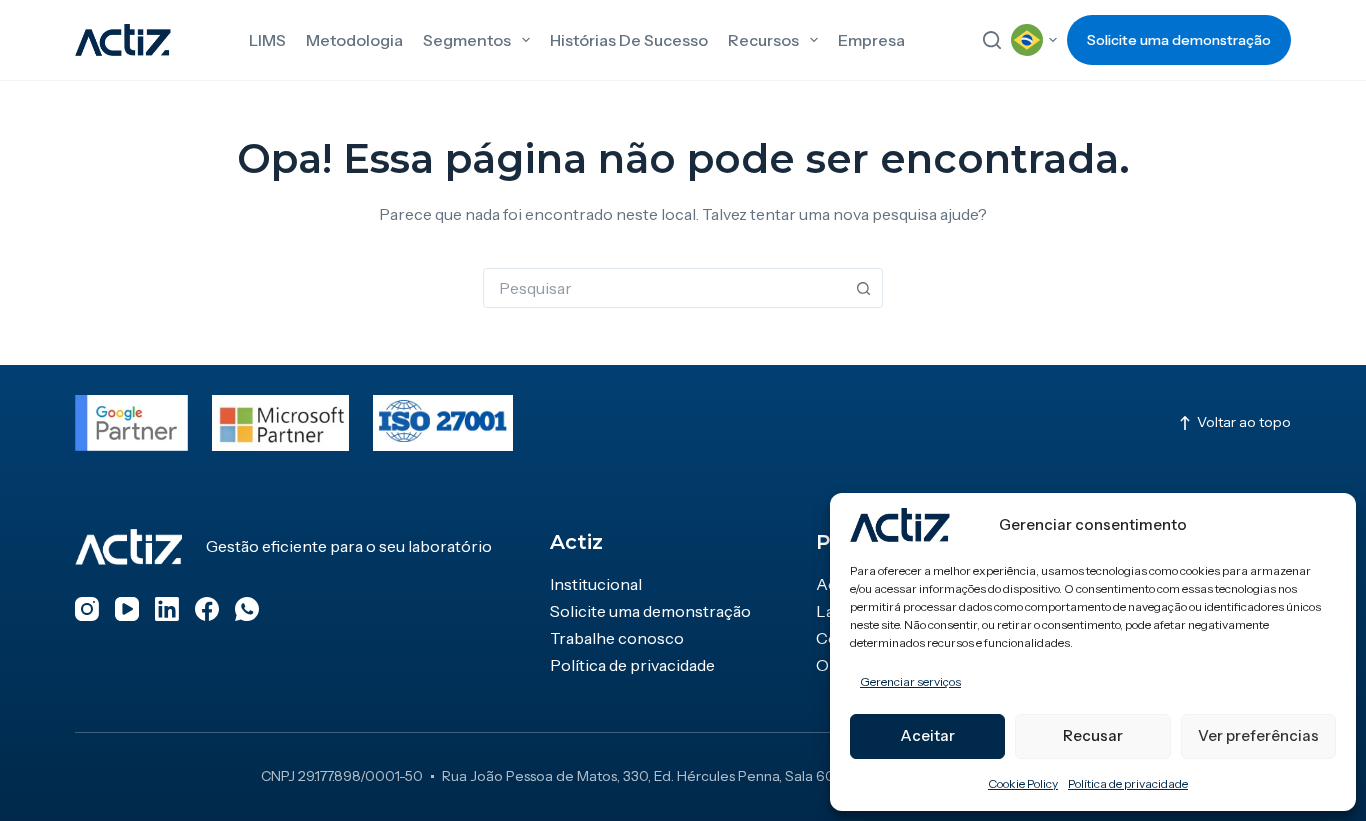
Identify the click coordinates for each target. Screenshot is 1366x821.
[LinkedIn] (167, 609)
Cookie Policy (1023, 783)
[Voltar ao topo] (1234, 423)
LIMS (267, 40)
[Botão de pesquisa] (863, 288)
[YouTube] (127, 609)
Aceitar (927, 735)
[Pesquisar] (992, 40)
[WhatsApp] (247, 609)
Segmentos (467, 40)
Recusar (1093, 735)
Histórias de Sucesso (629, 40)
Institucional (596, 584)
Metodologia (354, 40)
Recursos (763, 40)
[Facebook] (207, 609)
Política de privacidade (1128, 783)
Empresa (871, 40)
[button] (1034, 40)
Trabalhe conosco (617, 638)
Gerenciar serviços (910, 681)
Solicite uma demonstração (1179, 40)
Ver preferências (1258, 735)
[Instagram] (87, 609)
